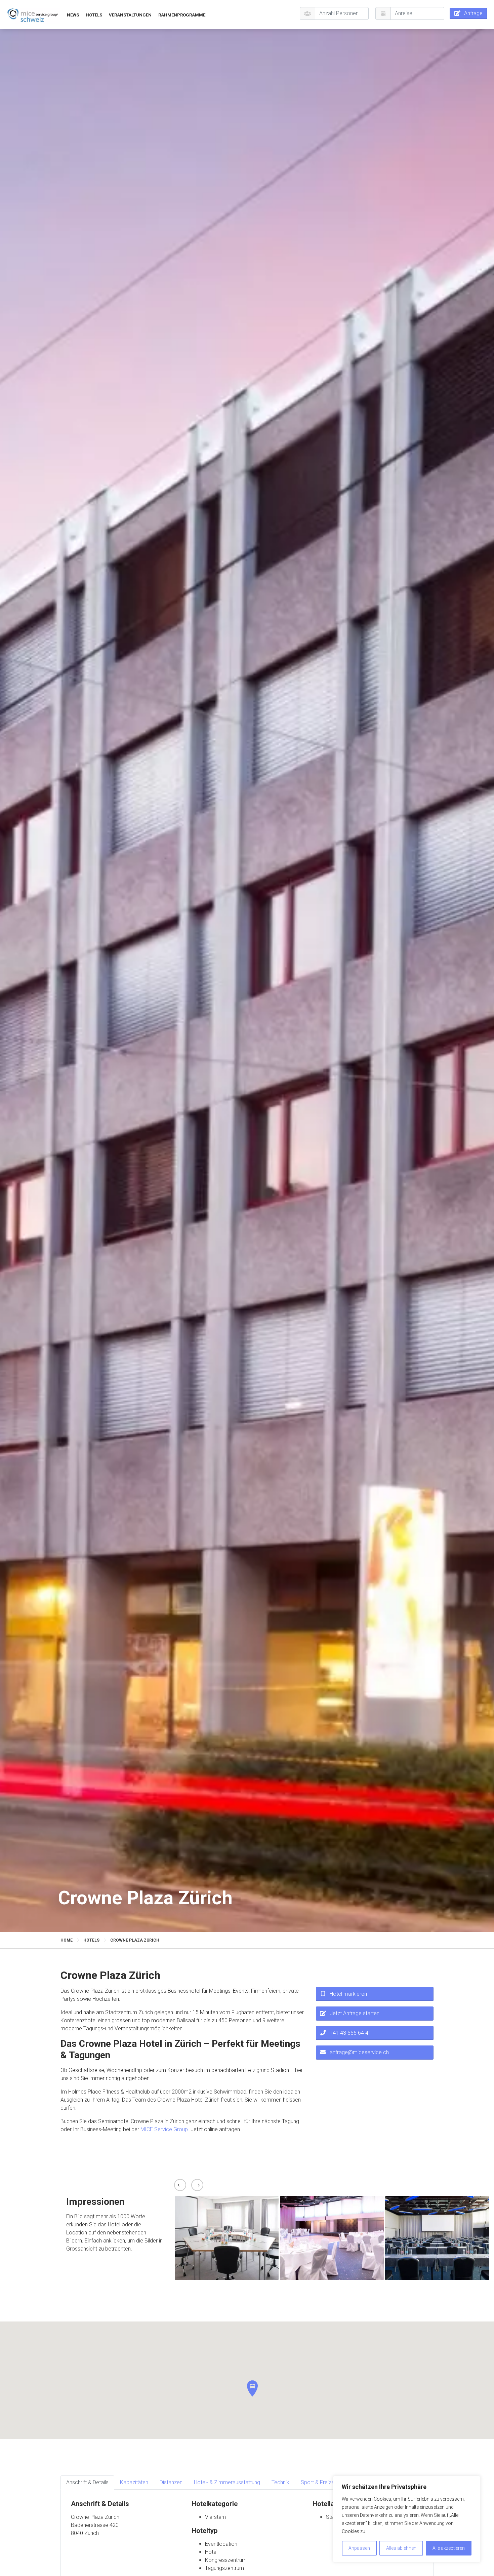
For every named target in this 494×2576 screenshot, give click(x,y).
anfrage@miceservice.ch (359, 2052)
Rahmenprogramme (182, 15)
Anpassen (359, 2548)
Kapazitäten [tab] (134, 2482)
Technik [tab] (280, 2482)
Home (67, 1940)
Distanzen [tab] (171, 2482)
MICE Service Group (164, 2129)
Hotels (94, 15)
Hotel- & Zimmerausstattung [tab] (227, 2482)
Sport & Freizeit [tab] (319, 2482)
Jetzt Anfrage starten (355, 2013)
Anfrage (473, 13)
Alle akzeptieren (449, 2548)
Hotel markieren (348, 1994)
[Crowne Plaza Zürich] (33, 15)
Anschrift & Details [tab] (87, 2482)
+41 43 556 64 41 (351, 2033)
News (73, 15)
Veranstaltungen (130, 15)
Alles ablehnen (401, 2548)
